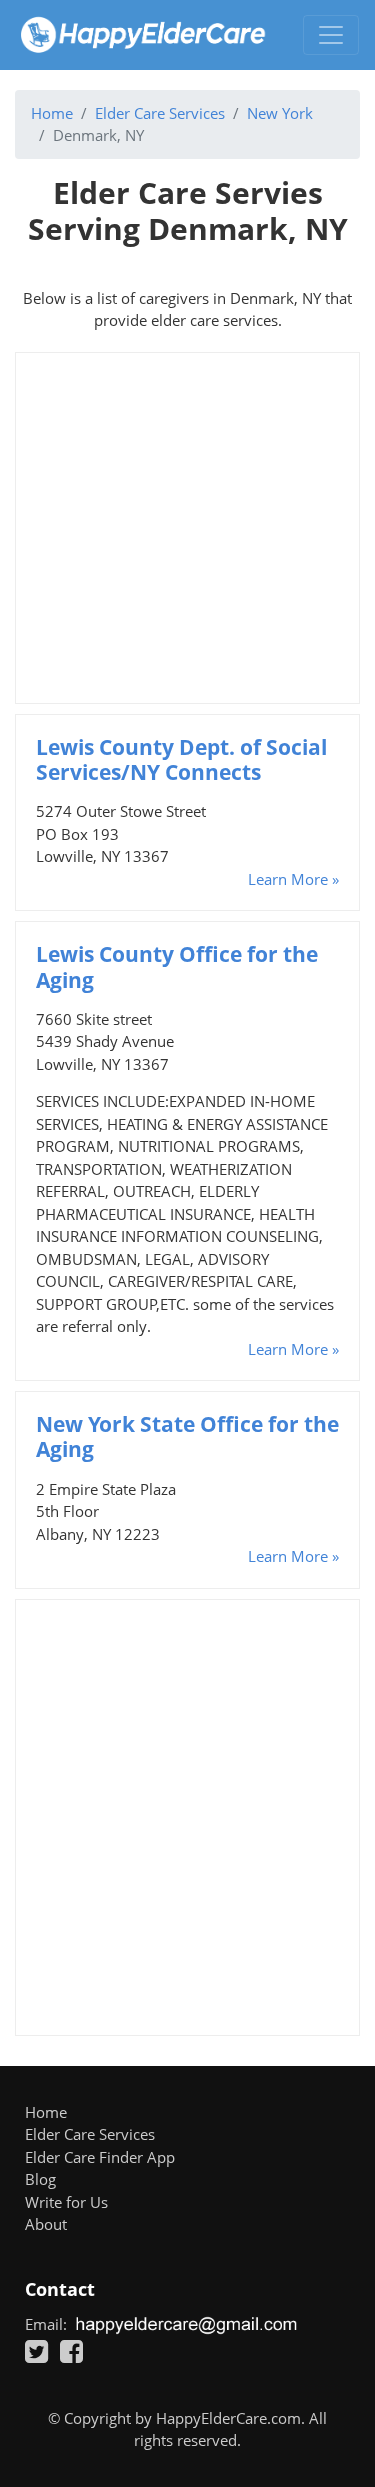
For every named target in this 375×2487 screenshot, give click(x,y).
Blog (40, 2179)
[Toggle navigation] (331, 35)
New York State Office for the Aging (187, 1436)
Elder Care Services (160, 113)
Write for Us (66, 2202)
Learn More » (293, 879)
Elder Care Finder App (100, 2157)
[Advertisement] (187, 528)
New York (280, 113)
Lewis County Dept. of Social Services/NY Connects (181, 759)
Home (52, 113)
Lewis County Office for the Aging (177, 966)
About (46, 2224)
